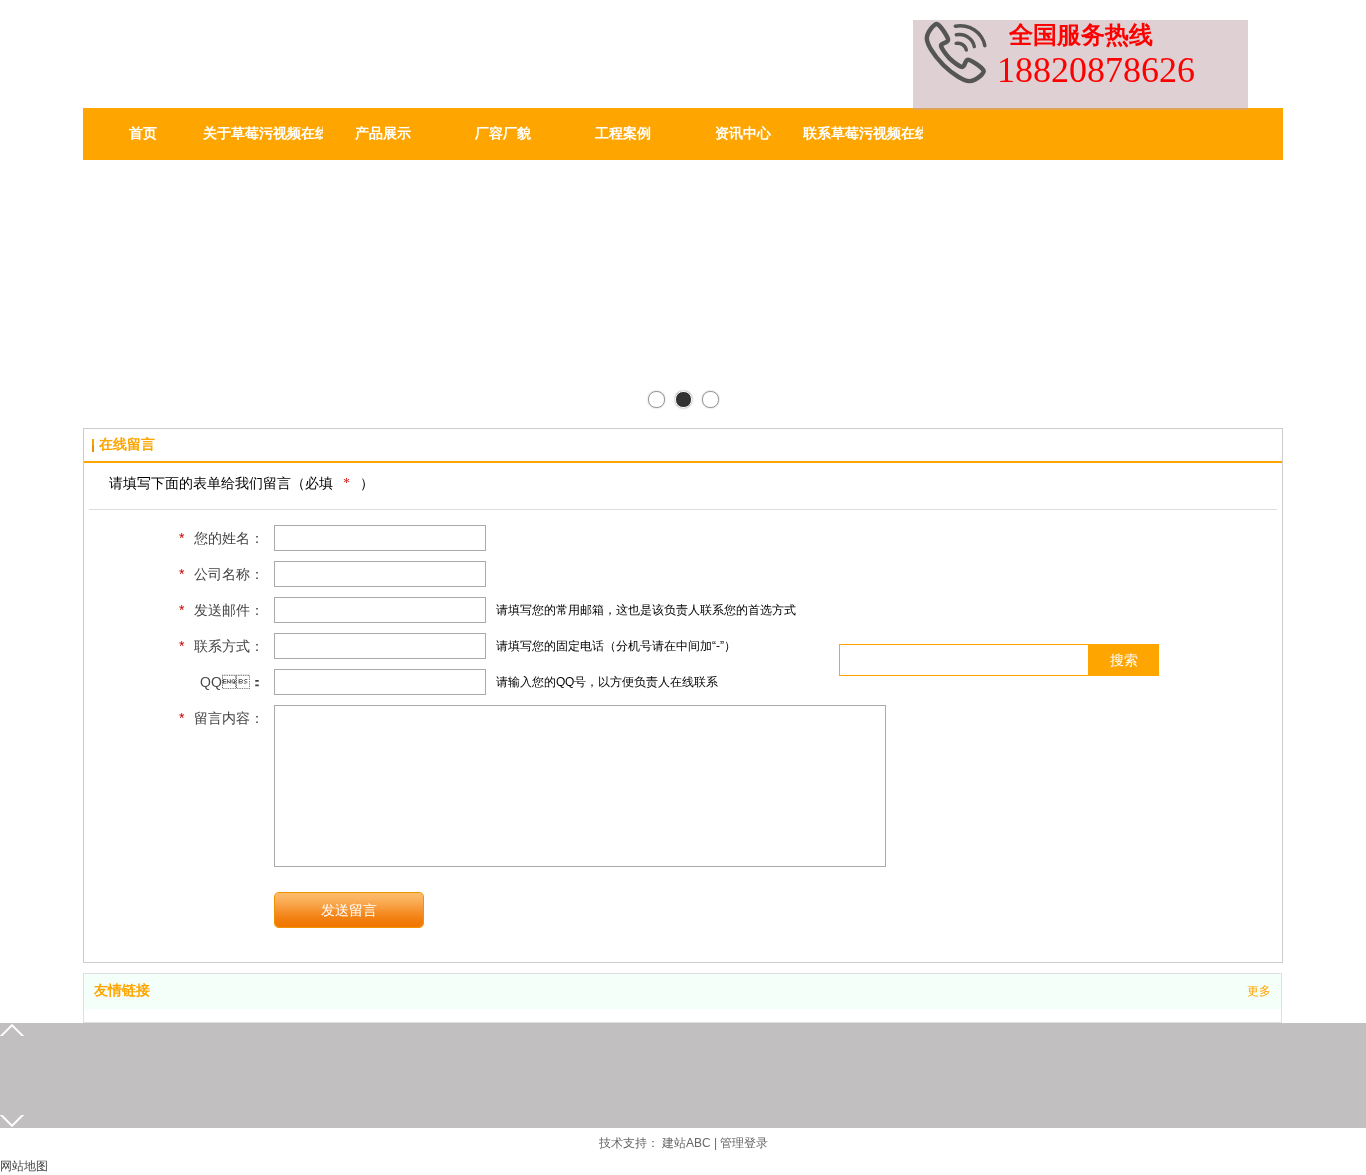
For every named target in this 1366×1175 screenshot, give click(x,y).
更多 (1259, 991)
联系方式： (221, 646)
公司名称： (221, 574)
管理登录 (744, 1143)
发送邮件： (221, 610)
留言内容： (221, 718)
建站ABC (686, 1143)
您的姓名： (221, 538)
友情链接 (122, 990)
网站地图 (24, 1166)
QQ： (232, 682)
